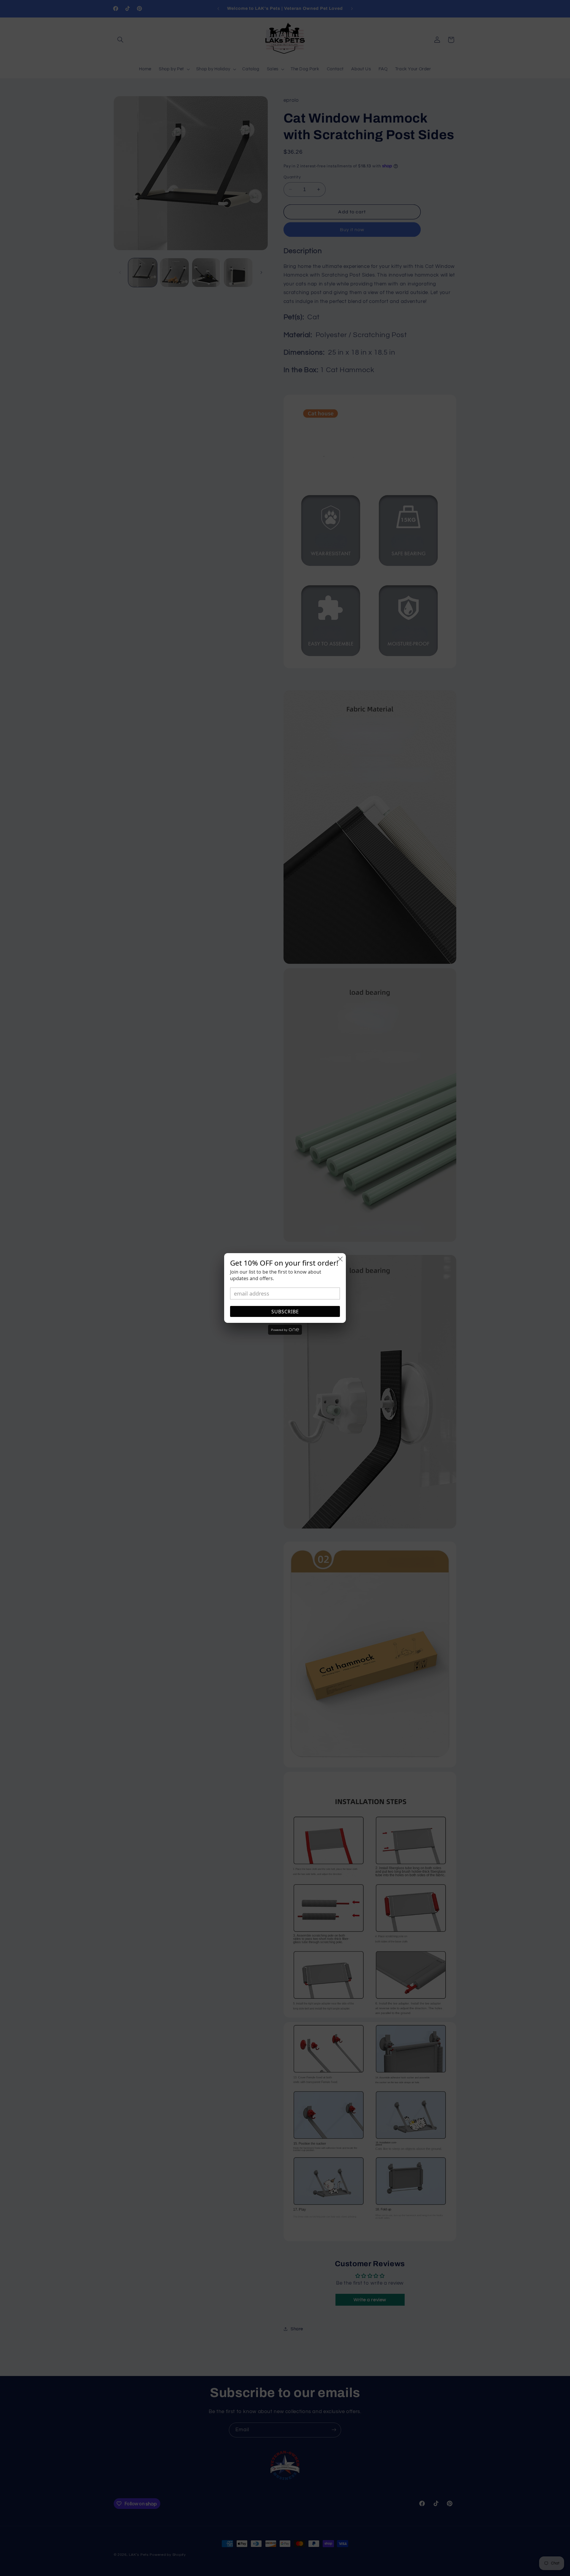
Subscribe (285, 1312)
